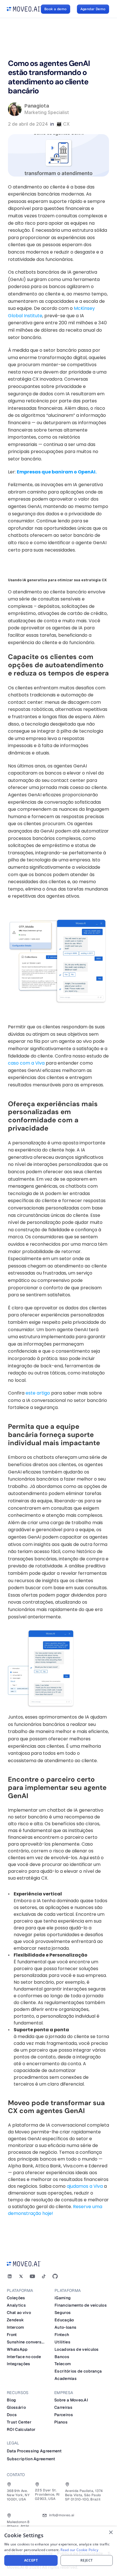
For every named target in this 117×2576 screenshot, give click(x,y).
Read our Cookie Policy (79, 2550)
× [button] (111, 2533)
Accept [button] (31, 2560)
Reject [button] (86, 2560)
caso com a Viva (26, 1063)
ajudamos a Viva (84, 2186)
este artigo (38, 1393)
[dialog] (58, 2551)
